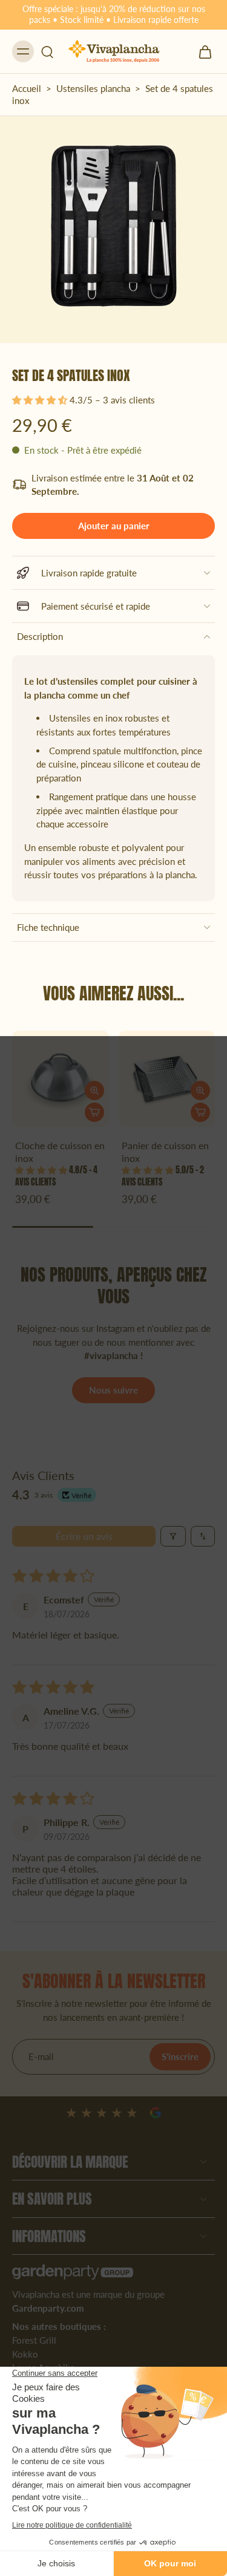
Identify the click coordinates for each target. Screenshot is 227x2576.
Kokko (25, 2353)
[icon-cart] (202, 51)
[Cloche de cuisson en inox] (61, 1079)
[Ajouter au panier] (94, 1112)
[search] (47, 51)
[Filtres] (173, 1536)
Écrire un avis (84, 1536)
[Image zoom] (113, 230)
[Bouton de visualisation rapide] (94, 1091)
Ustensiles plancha (93, 88)
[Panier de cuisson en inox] (167, 1079)
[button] (41, 400)
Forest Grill (34, 2340)
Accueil (27, 88)
